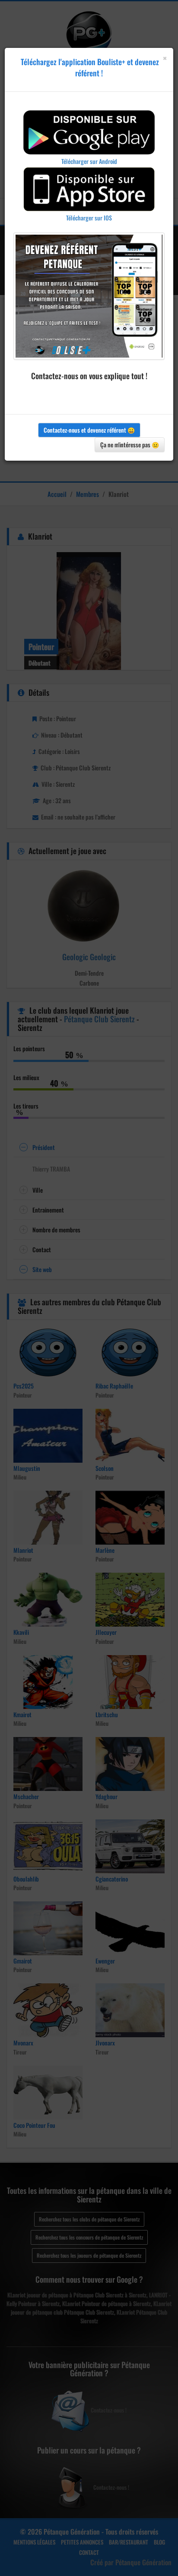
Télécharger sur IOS (89, 218)
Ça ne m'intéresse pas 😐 (130, 445)
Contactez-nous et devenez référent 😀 (89, 430)
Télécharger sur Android (89, 161)
